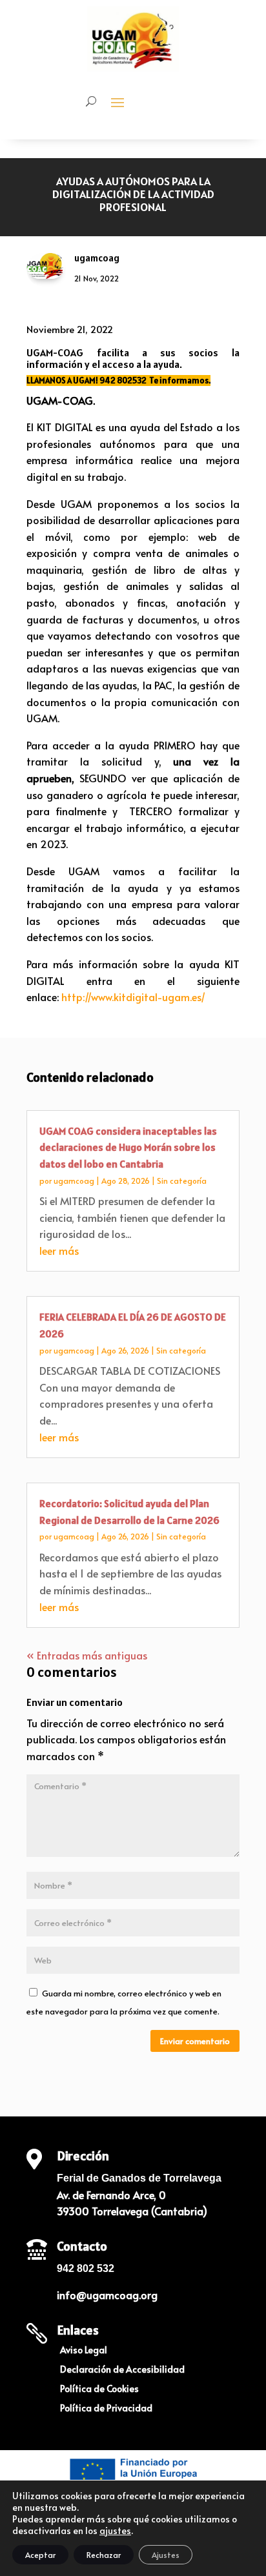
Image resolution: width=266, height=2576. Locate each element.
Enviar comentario (195, 2041)
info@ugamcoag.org (107, 2295)
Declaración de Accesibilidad (122, 2370)
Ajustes (166, 2555)
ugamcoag (74, 1181)
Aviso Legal (84, 2351)
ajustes (115, 2531)
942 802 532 (86, 2268)
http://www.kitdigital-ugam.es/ (133, 997)
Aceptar (40, 2555)
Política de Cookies (99, 2389)
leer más (59, 1250)
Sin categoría (182, 1181)
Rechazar (104, 2555)
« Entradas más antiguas (87, 1655)
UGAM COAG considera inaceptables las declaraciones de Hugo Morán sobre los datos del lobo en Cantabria (128, 1147)
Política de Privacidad (106, 2409)
